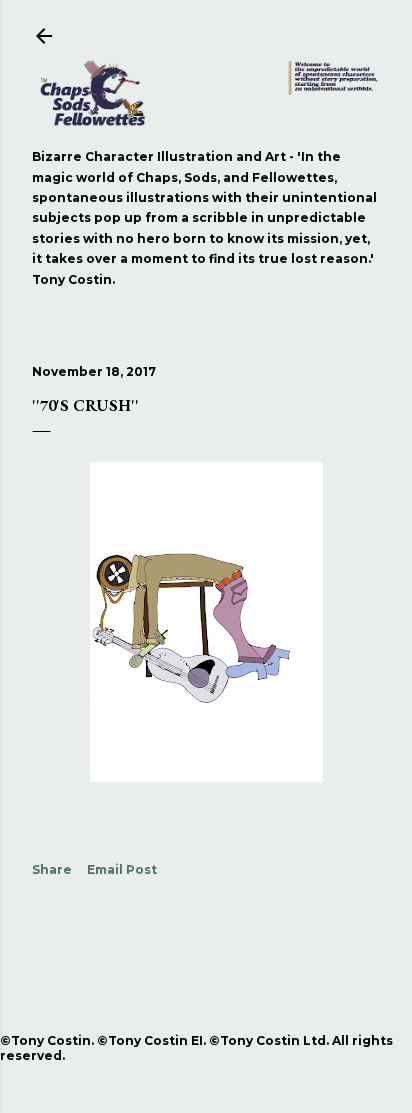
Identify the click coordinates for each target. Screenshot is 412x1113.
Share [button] (52, 869)
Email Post (122, 869)
